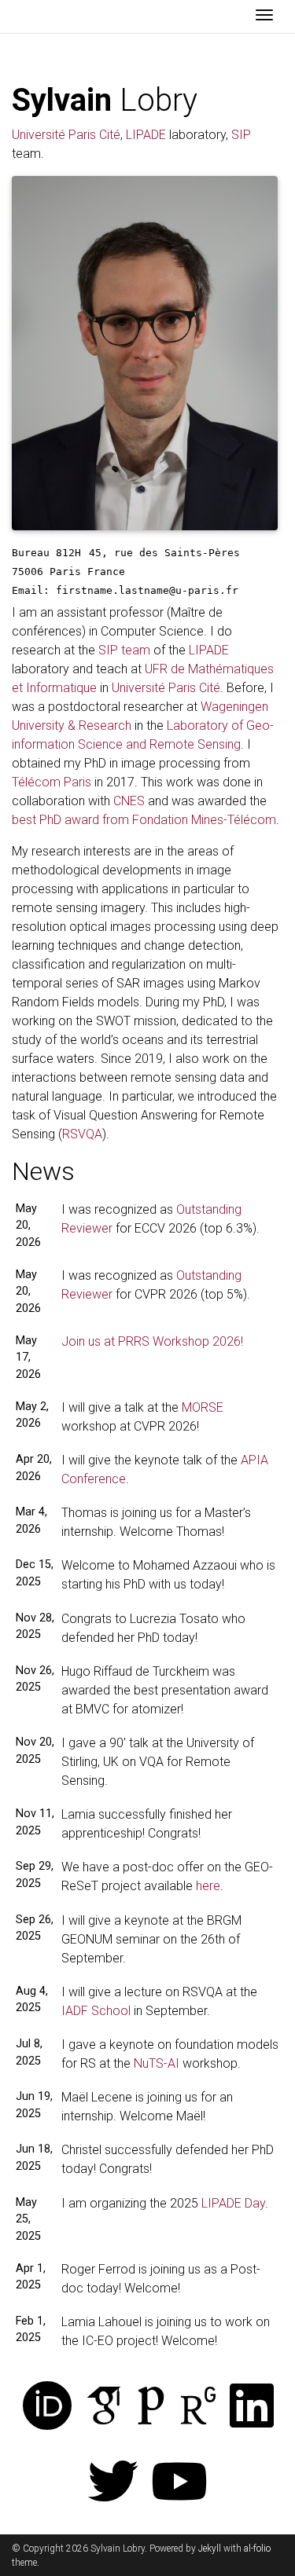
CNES (129, 801)
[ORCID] (47, 2407)
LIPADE (146, 135)
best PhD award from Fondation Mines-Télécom (144, 820)
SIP (241, 135)
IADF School (96, 2011)
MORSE (203, 1407)
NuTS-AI (157, 2063)
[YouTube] (179, 2483)
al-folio (257, 2549)
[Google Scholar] (104, 2407)
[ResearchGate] (198, 2407)
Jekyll (210, 2549)
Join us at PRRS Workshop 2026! (152, 1341)
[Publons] (151, 2407)
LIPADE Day (233, 2203)
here (208, 1886)
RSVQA (82, 1134)
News (43, 1171)
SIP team (124, 650)
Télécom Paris (52, 782)
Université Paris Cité (66, 135)
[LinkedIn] (252, 2407)
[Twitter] (113, 2483)
